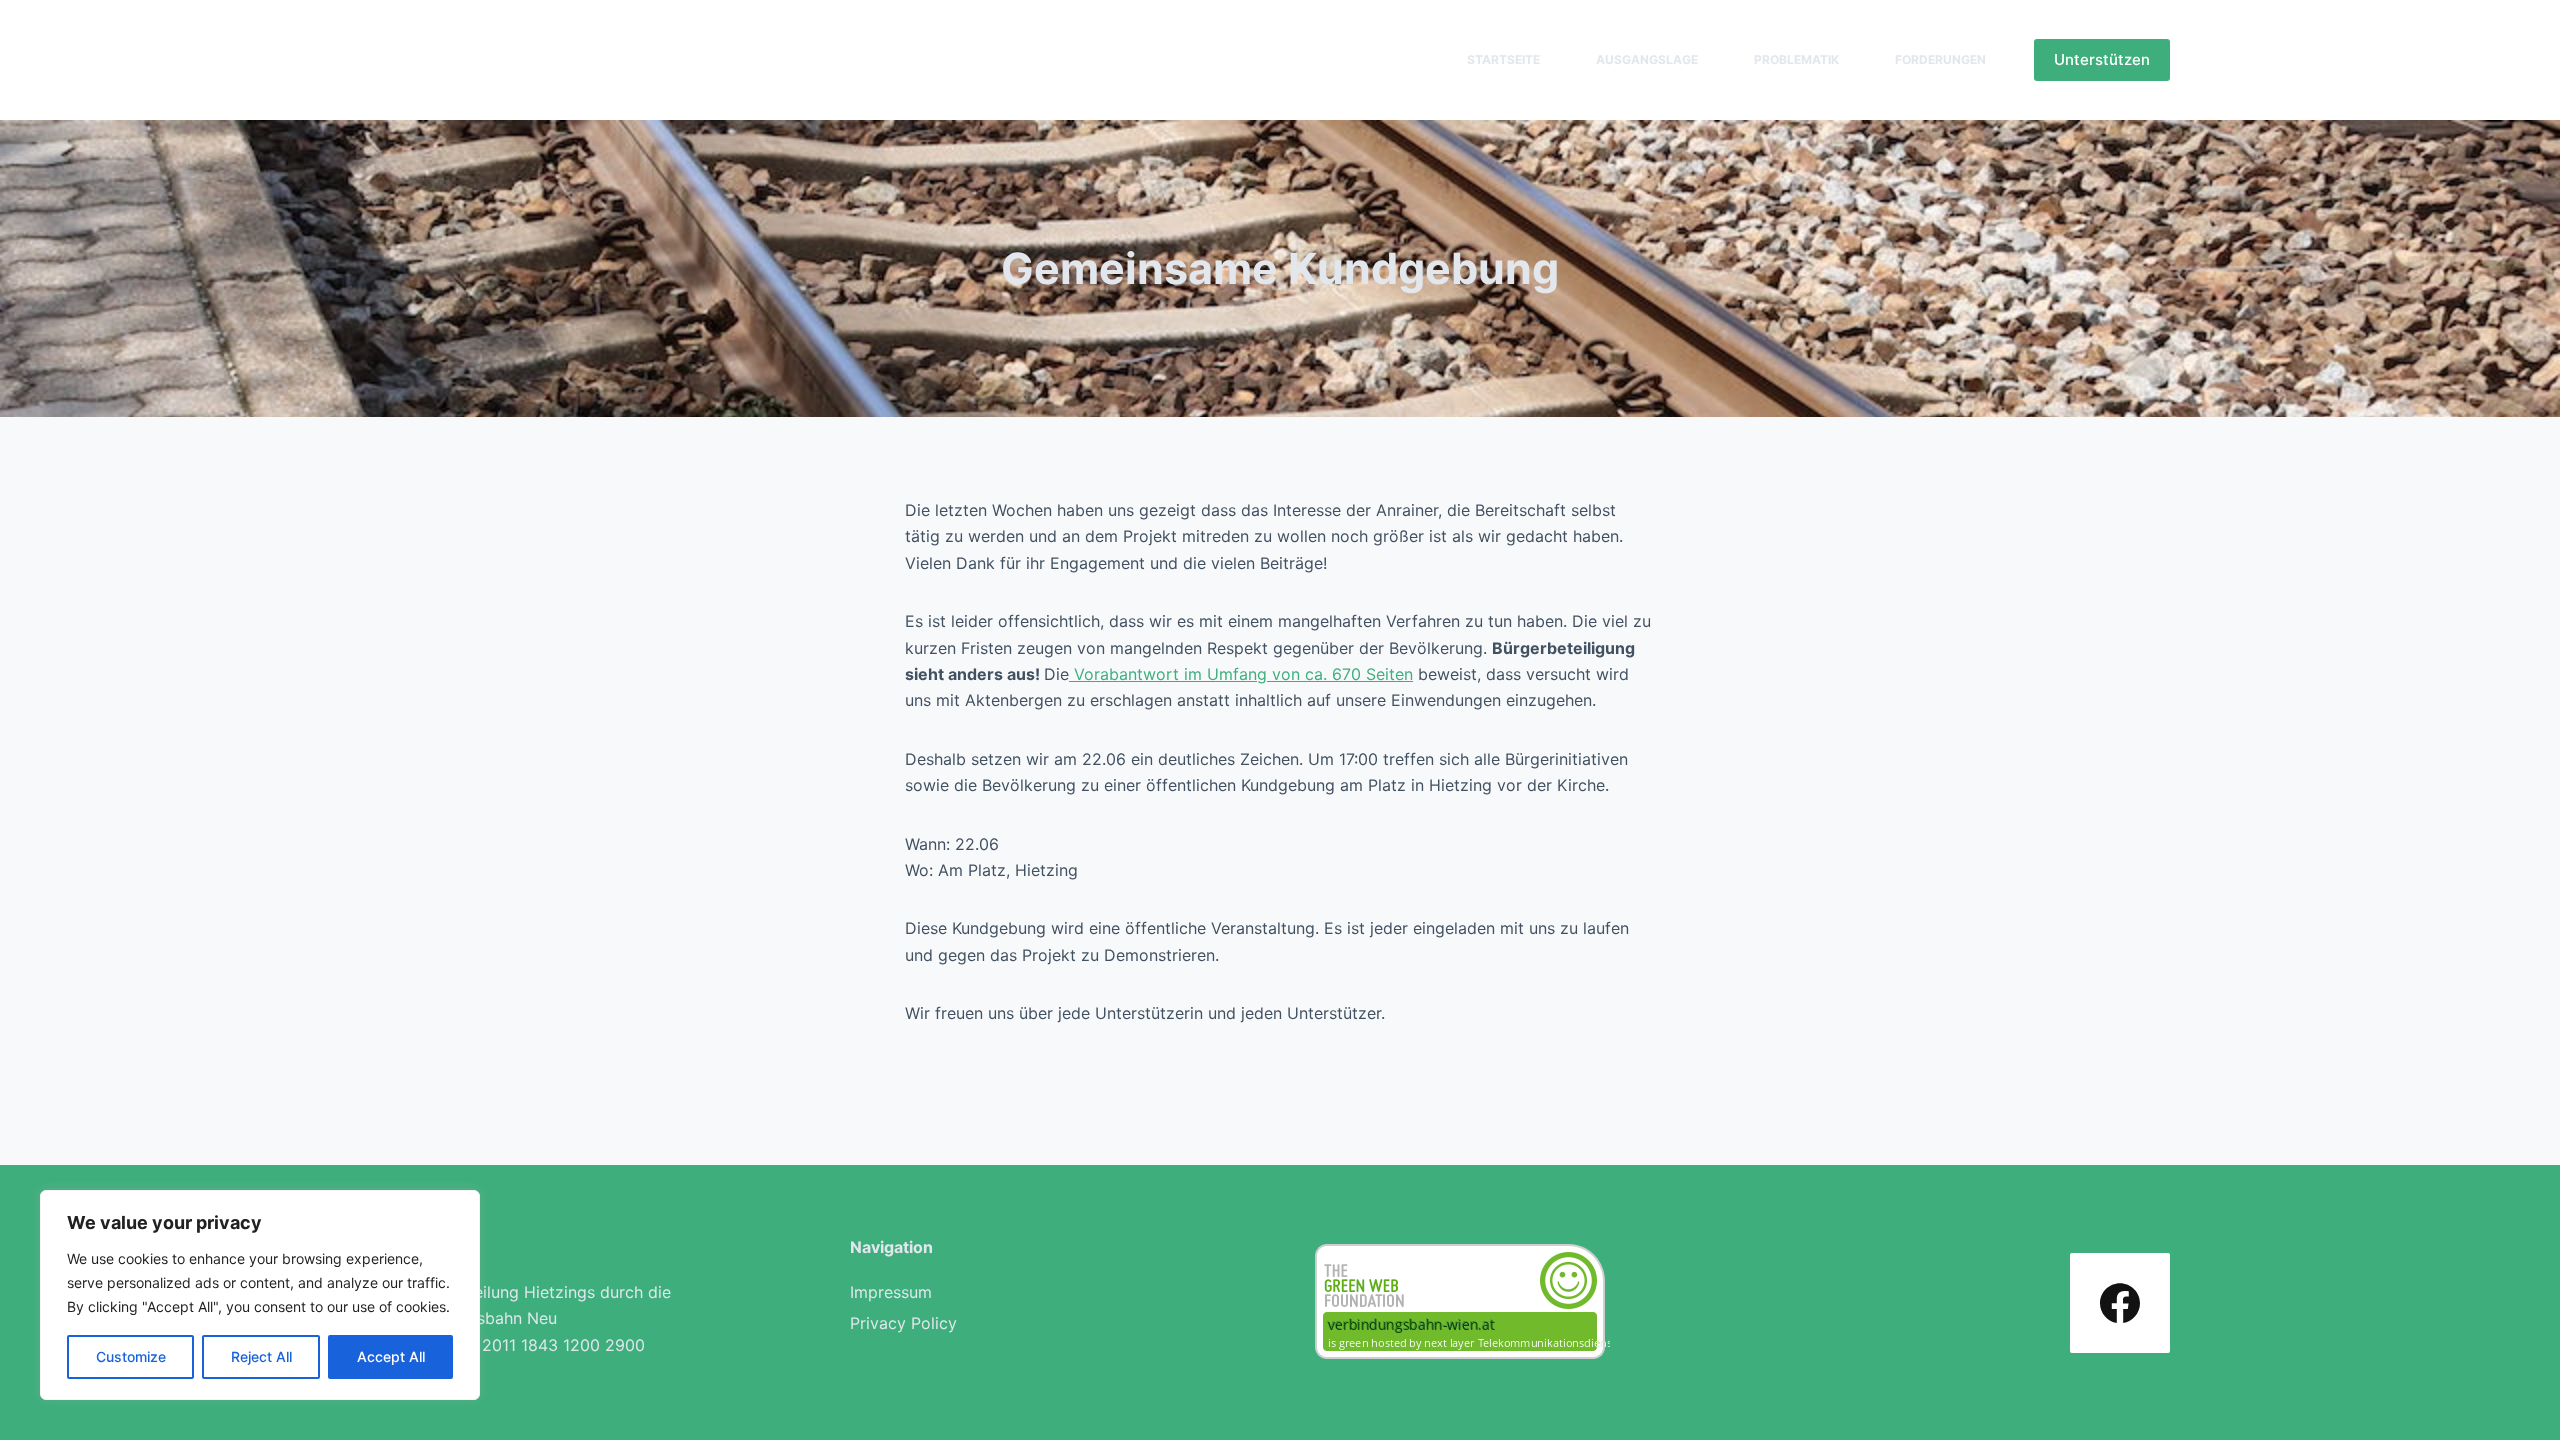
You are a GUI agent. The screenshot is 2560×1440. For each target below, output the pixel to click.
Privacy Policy (903, 1323)
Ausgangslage (1647, 59)
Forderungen (1940, 59)
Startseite (1503, 59)
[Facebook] (2120, 1303)
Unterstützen (2102, 59)
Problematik (1796, 59)
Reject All (261, 1356)
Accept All (391, 1356)
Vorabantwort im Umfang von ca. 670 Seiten (1241, 674)
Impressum (891, 1292)
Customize (131, 1356)
